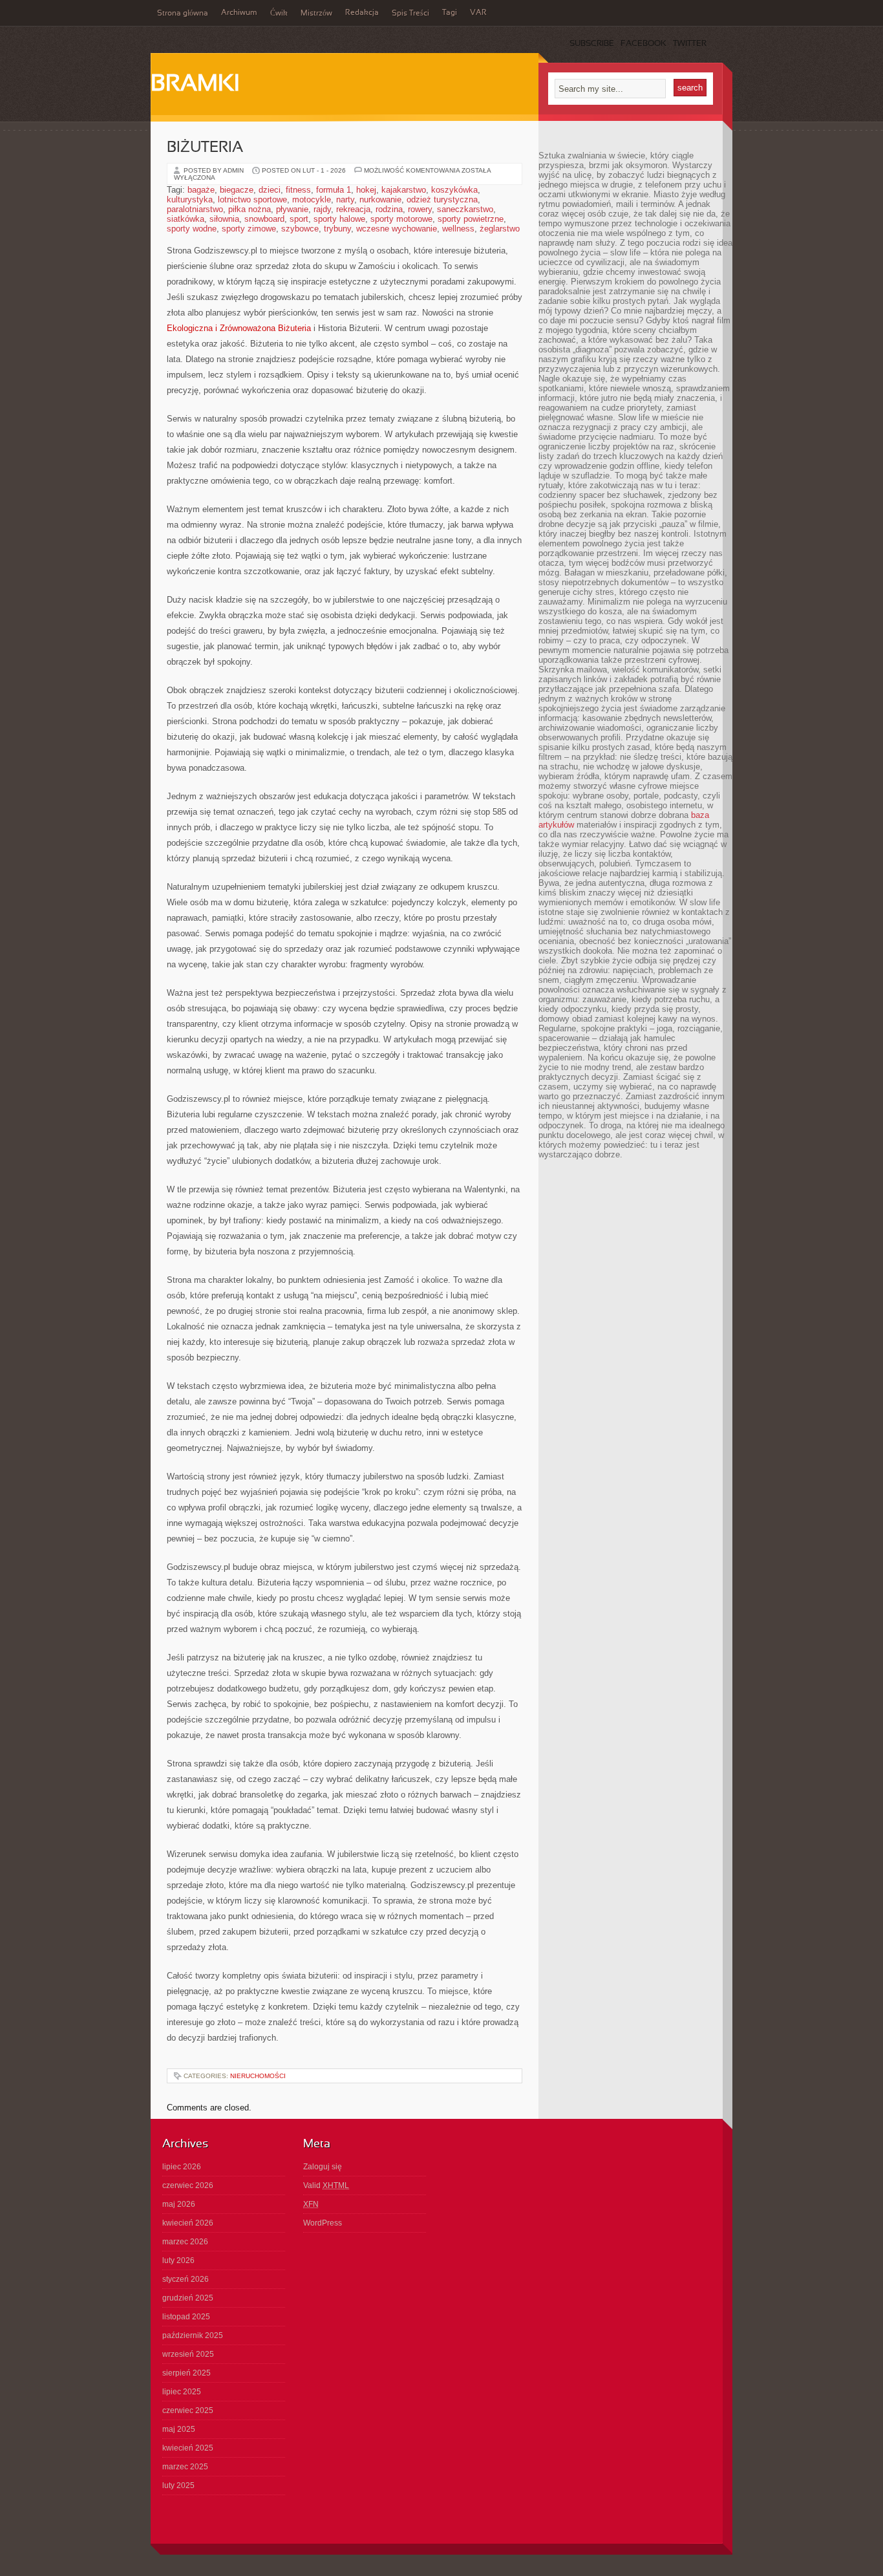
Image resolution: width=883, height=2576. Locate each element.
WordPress (323, 2223)
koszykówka (454, 190)
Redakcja (362, 13)
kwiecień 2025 (188, 2448)
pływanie (292, 209)
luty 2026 (178, 2260)
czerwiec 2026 (188, 2185)
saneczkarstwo (465, 209)
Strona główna (183, 14)
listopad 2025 (186, 2317)
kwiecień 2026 (188, 2223)
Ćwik (279, 14)
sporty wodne (192, 229)
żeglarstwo (500, 229)
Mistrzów (316, 14)
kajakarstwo (404, 190)
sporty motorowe (401, 219)
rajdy (322, 209)
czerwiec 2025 (188, 2410)
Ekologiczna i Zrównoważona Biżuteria (239, 328)
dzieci (270, 190)
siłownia (224, 219)
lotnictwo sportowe (252, 199)
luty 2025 (178, 2485)
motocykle (312, 199)
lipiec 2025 (182, 2392)
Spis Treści (410, 14)
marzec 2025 (185, 2467)
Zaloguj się (323, 2167)
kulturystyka (190, 199)
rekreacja (353, 209)
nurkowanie (380, 199)
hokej (366, 190)
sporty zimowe (249, 229)
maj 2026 (179, 2204)
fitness (298, 190)
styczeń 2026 (186, 2279)
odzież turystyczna (442, 199)
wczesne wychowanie (397, 229)
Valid (326, 2185)
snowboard (264, 219)
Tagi (450, 13)
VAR (478, 13)
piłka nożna (250, 209)
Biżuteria (205, 148)
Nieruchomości (258, 2076)
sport (299, 219)
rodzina (389, 209)
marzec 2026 (185, 2242)
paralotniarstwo (195, 209)
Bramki (195, 85)
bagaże (201, 190)
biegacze (237, 190)
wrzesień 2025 (188, 2354)
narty (345, 199)
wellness (458, 229)
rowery (420, 209)
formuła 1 (334, 190)
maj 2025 (179, 2429)
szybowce (300, 229)
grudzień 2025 (188, 2298)
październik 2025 (193, 2335)
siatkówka (186, 219)
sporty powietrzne (471, 219)
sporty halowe (339, 219)
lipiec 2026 (182, 2167)
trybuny (337, 229)
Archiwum (239, 13)
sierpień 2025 (186, 2373)
